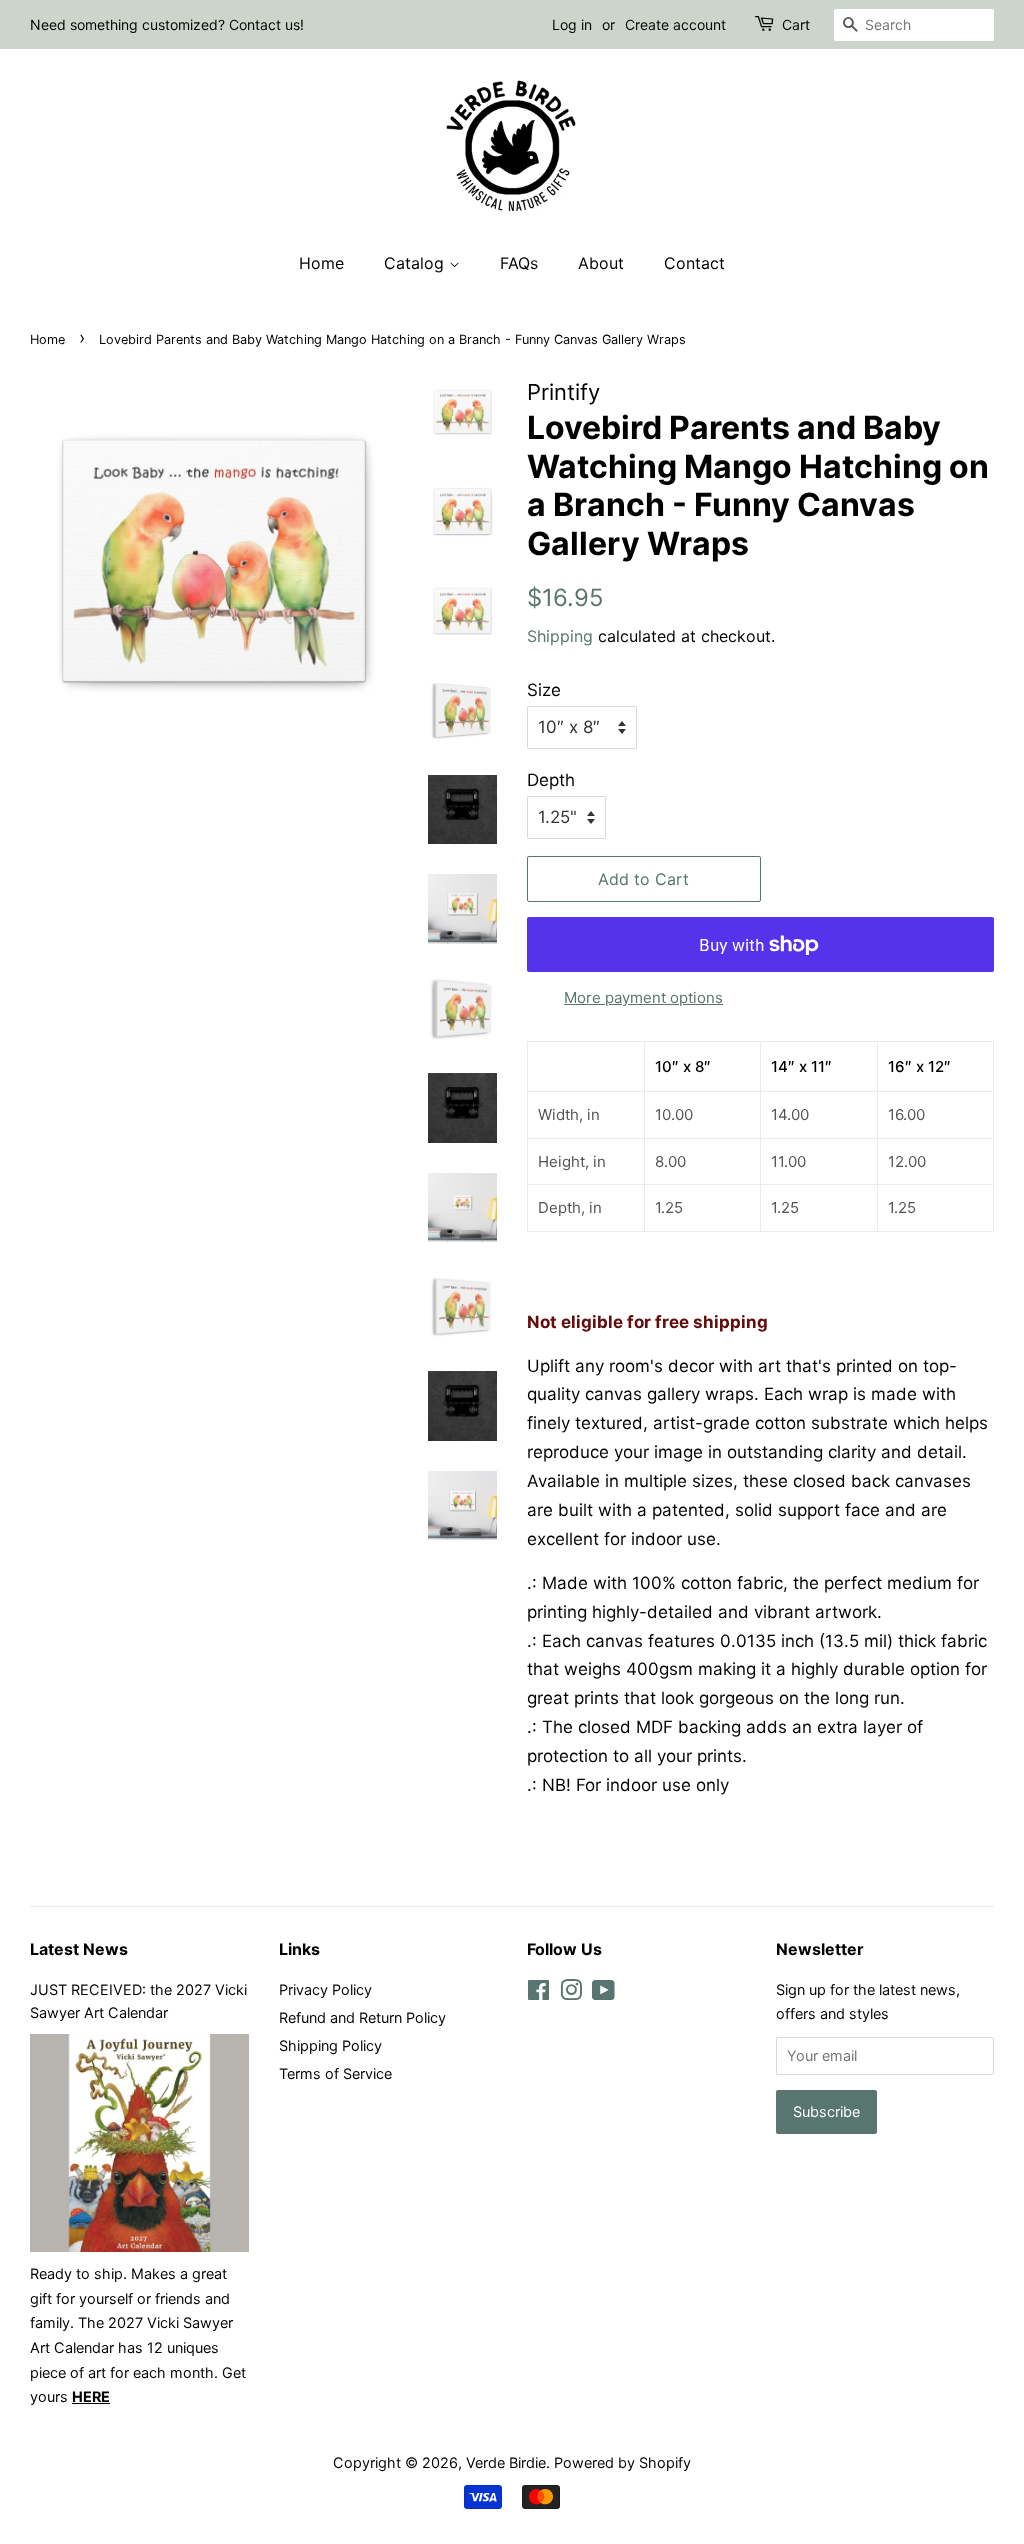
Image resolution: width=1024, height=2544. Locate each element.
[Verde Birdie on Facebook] (538, 1993)
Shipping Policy (330, 2045)
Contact (694, 263)
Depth (551, 780)
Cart (796, 24)
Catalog (416, 263)
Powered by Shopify (622, 2462)
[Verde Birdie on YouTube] (603, 1993)
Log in (572, 24)
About (601, 263)
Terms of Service (335, 2073)
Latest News (79, 1949)
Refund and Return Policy (362, 2017)
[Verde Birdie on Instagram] (571, 1993)
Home (321, 263)
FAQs (519, 263)
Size (544, 690)
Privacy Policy (325, 1989)
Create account (675, 24)
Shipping (560, 636)
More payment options (643, 997)
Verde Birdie (506, 2462)
